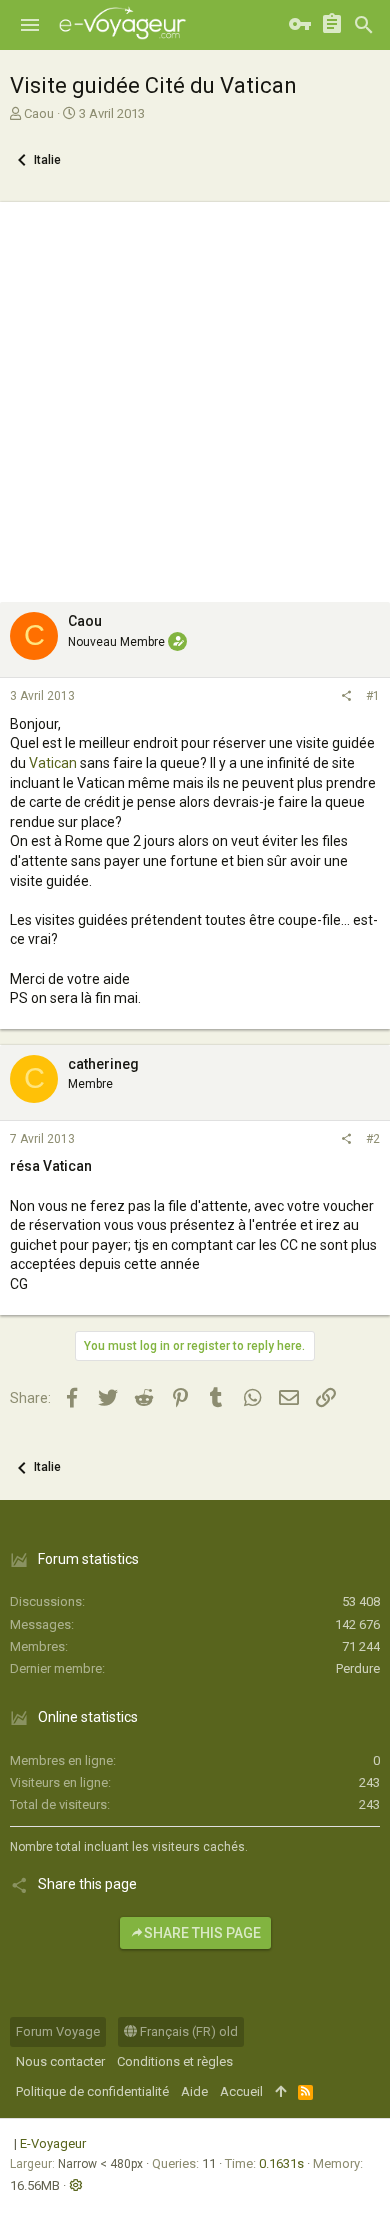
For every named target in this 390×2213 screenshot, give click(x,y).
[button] (30, 25)
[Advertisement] (195, 397)
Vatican (53, 763)
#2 (373, 1139)
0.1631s (281, 2163)
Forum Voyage (58, 2031)
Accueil (241, 2091)
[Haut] (280, 2092)
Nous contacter (60, 2061)
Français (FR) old (187, 2031)
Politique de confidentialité (92, 2091)
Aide (194, 2091)
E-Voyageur (53, 2143)
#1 (373, 696)
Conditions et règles (175, 2061)
